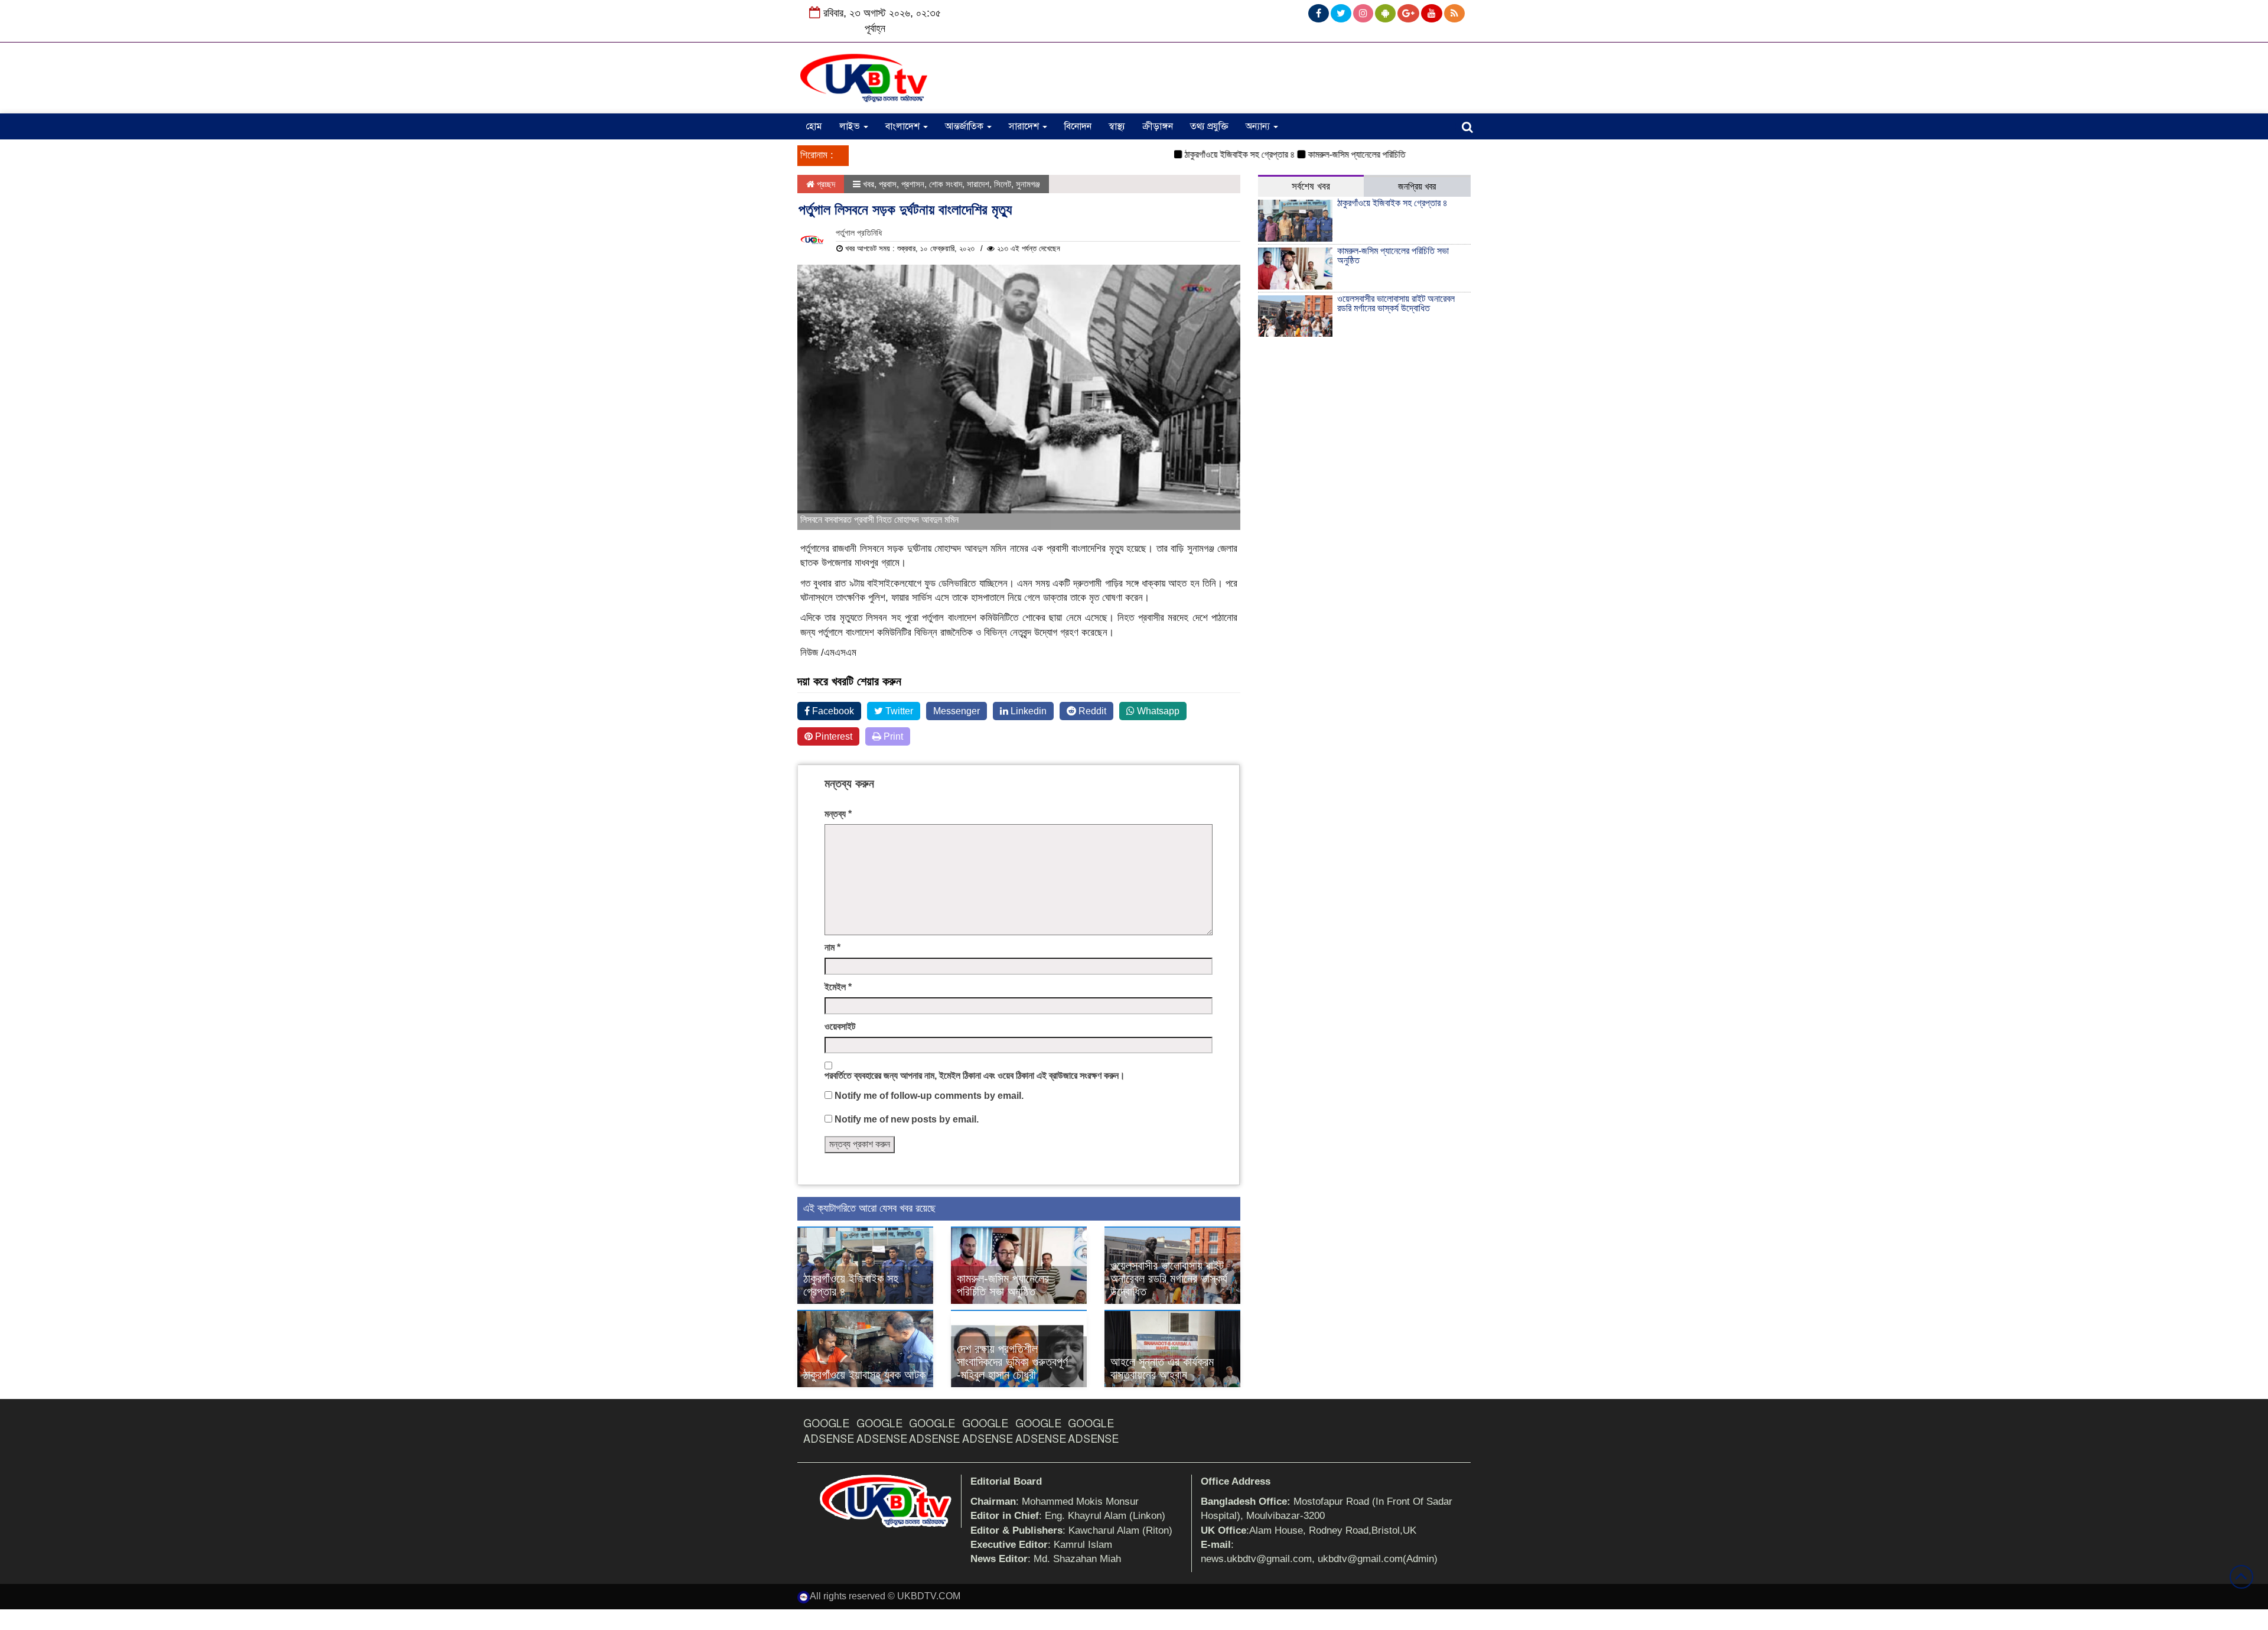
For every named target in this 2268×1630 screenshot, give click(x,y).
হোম (814, 126)
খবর (869, 184)
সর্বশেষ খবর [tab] (1311, 186)
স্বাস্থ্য (1117, 126)
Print (892, 736)
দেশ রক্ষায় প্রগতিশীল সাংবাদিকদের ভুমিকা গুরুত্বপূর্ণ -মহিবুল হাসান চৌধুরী (1012, 1362)
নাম (832, 947)
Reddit (1091, 711)
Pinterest (832, 736)
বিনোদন (1078, 126)
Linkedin (1027, 711)
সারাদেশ (1025, 126)
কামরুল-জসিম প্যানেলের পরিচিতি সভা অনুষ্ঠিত (1333, 154)
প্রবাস (888, 184)
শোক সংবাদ (946, 184)
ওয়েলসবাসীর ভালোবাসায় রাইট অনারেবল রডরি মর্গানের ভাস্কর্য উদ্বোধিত (1169, 1278)
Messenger (957, 711)
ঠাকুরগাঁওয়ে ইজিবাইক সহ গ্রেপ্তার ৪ (1197, 154)
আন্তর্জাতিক (965, 126)
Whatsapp (1157, 711)
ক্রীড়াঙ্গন (1158, 126)
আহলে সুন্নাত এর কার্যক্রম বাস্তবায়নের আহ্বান (1162, 1368)
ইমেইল (838, 987)
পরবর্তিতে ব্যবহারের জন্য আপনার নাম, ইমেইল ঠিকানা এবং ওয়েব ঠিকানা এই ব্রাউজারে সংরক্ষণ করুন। (975, 1076)
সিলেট (1003, 184)
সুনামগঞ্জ (1028, 184)
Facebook (832, 711)
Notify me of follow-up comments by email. (929, 1096)
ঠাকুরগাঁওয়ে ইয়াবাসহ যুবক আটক (864, 1375)
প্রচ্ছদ (825, 184)
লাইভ (851, 126)
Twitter (898, 711)
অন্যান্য (1259, 126)
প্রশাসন (913, 184)
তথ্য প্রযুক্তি (1209, 126)
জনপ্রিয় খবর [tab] (1417, 186)
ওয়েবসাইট (840, 1027)
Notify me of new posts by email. (907, 1119)
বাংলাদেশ (904, 126)
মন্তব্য (838, 814)
